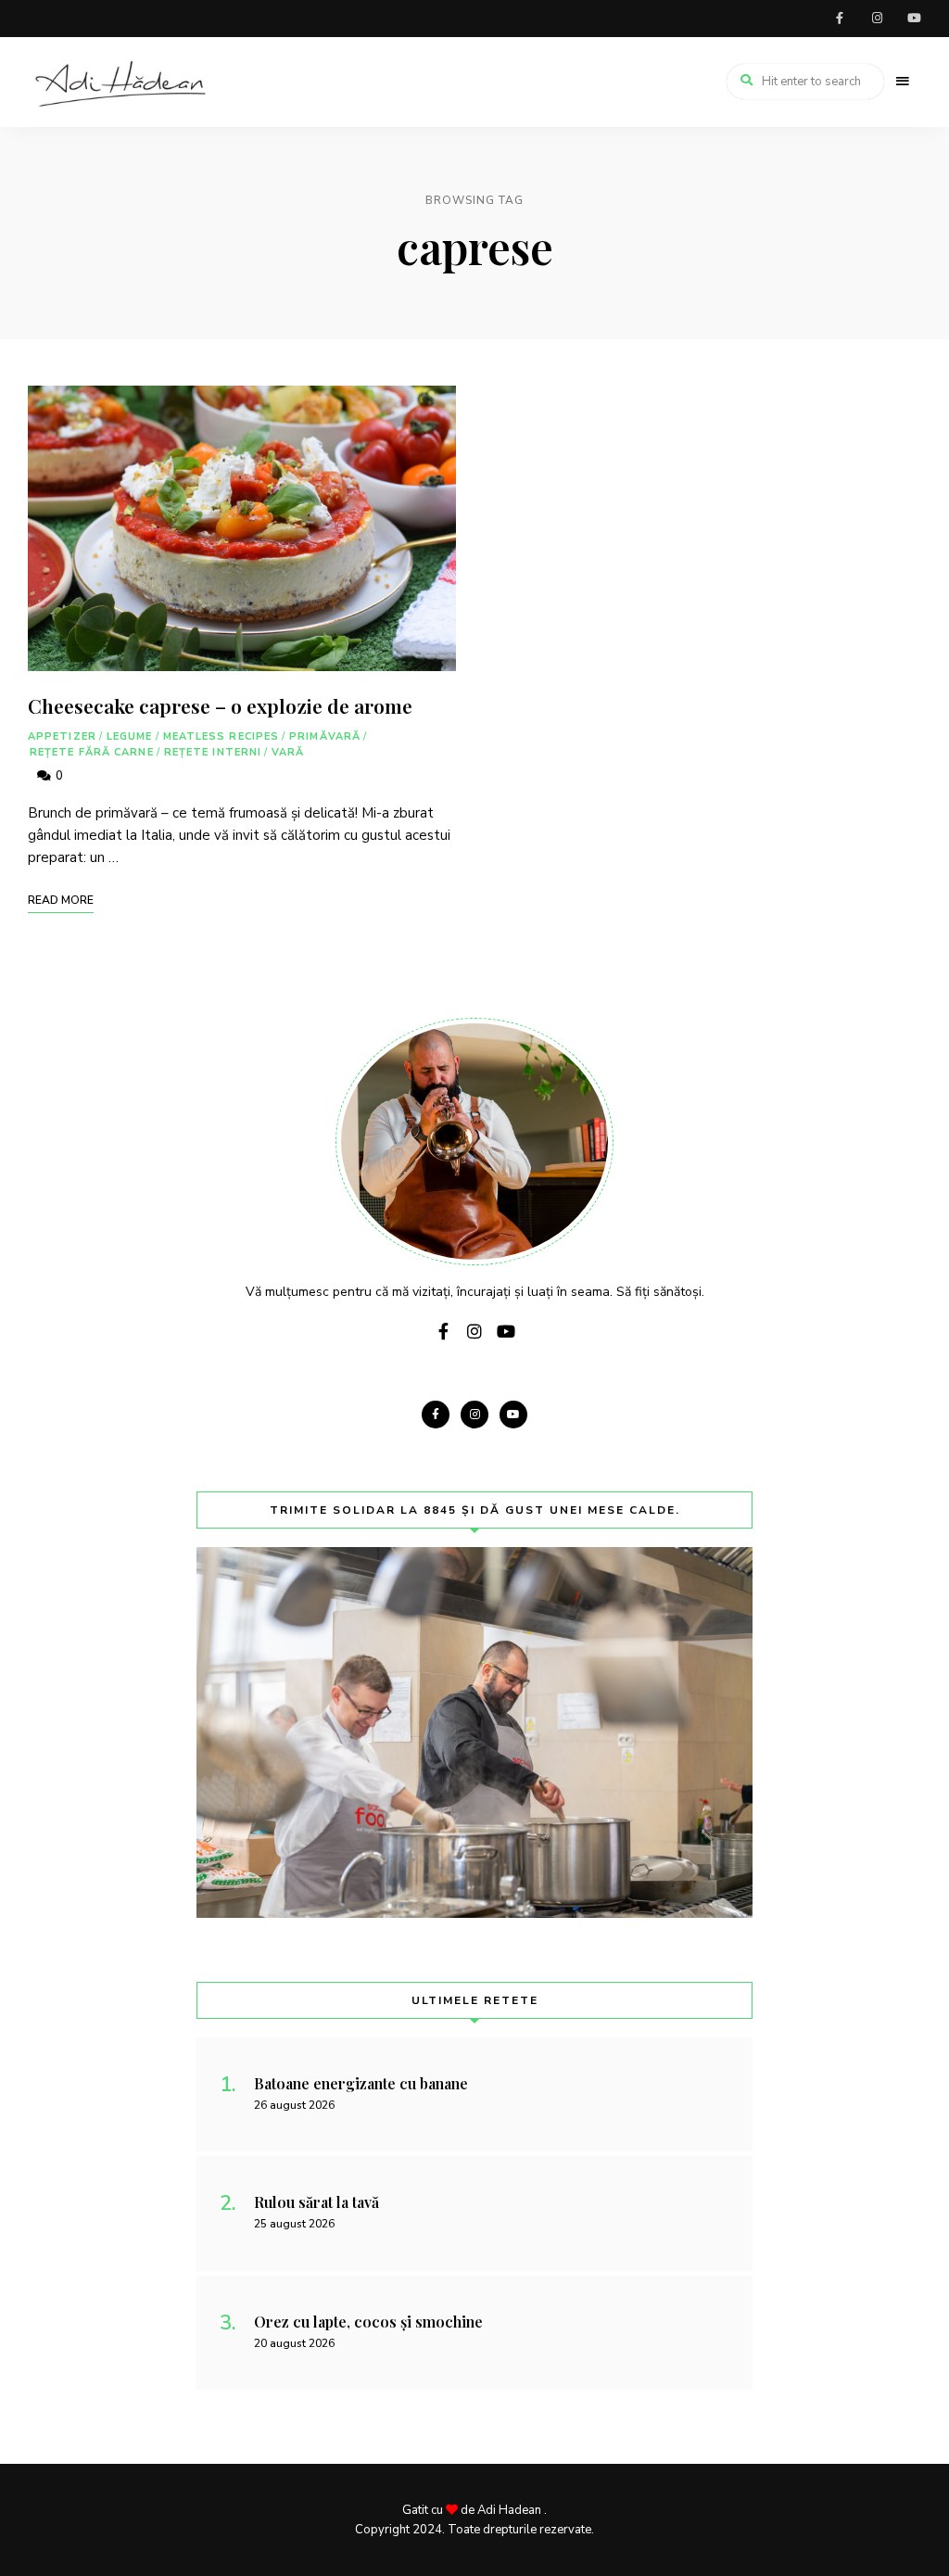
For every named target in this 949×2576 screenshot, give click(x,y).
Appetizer (62, 736)
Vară (288, 752)
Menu (903, 82)
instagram (877, 19)
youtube (914, 19)
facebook (840, 19)
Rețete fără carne (92, 752)
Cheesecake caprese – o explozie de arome (220, 705)
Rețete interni (213, 752)
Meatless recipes (221, 736)
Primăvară (325, 736)
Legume (130, 736)
